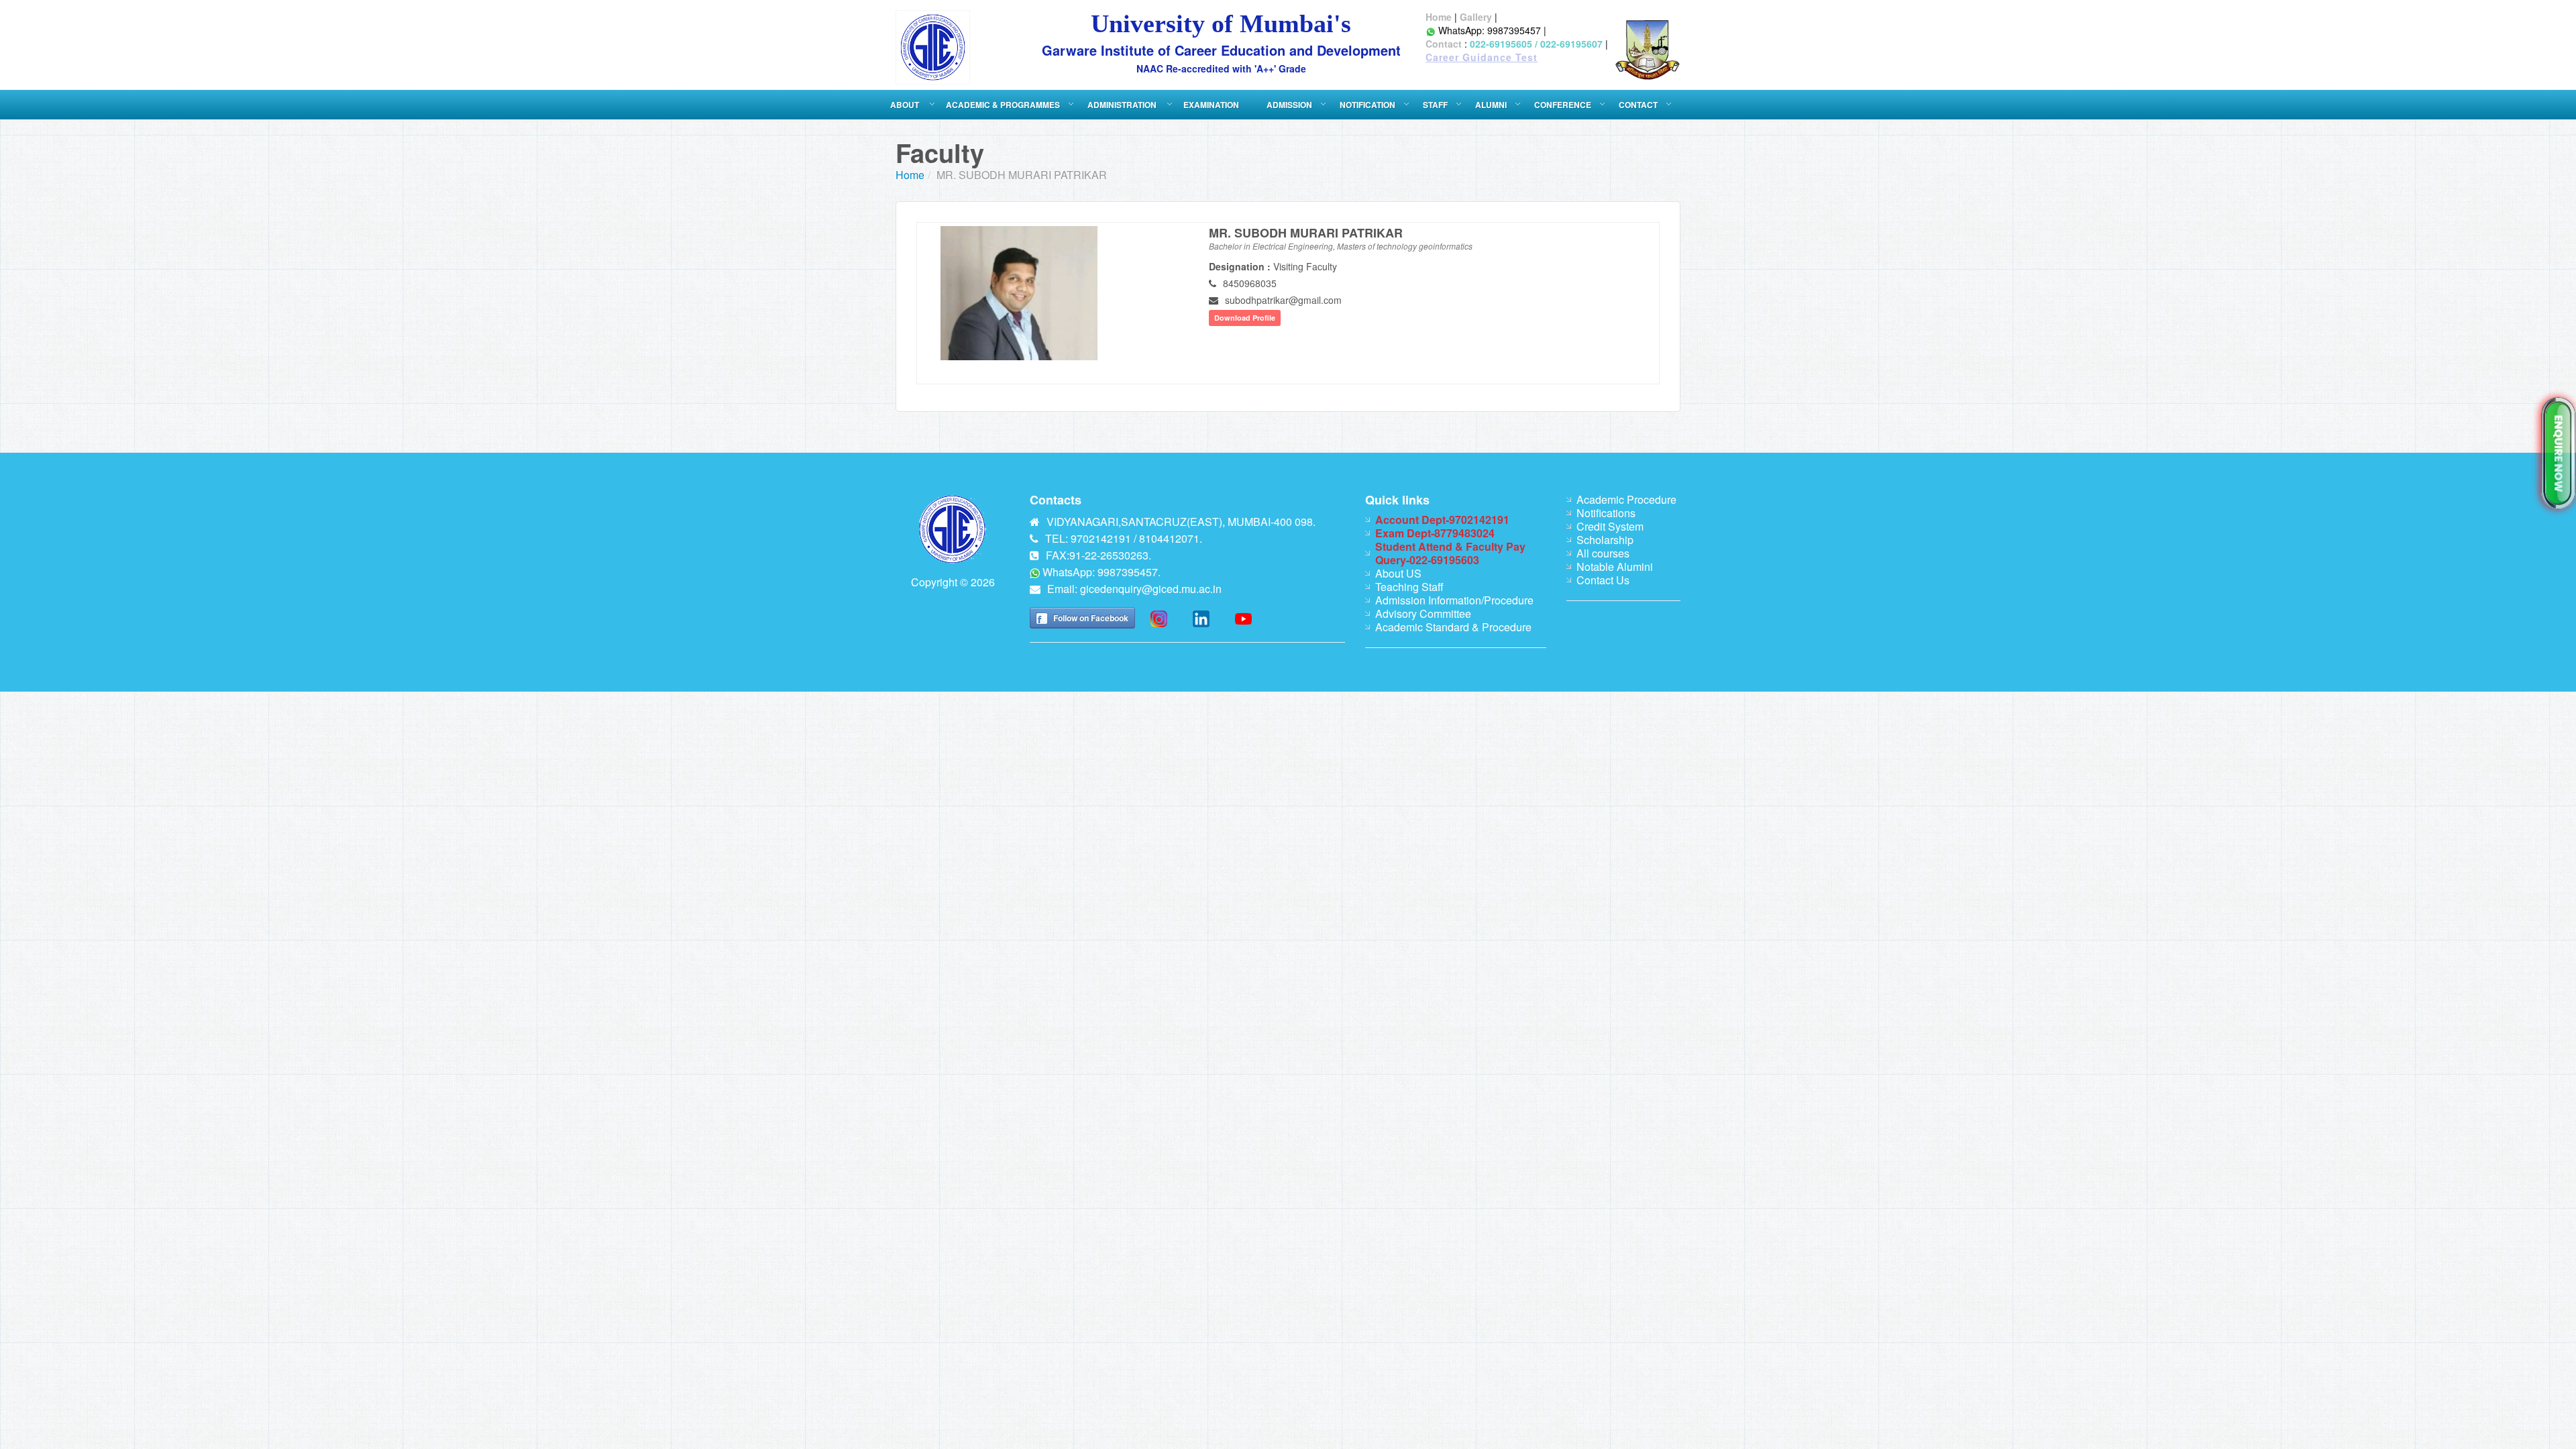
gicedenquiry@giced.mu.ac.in (1151, 589)
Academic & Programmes (1003, 105)
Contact (1444, 44)
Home (1439, 17)
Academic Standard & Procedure (1453, 627)
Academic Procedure (1626, 499)
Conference (1563, 105)
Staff (1435, 105)
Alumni (1491, 105)
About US (1398, 573)
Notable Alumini (1615, 567)
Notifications (1606, 513)
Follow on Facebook (1091, 618)
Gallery (1476, 17)
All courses (1603, 553)
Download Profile (1245, 318)
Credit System (1610, 526)
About (906, 105)
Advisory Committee (1423, 613)
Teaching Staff (1409, 587)
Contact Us (1603, 580)
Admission (1289, 105)
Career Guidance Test (1482, 57)
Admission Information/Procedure (1454, 600)
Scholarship (1605, 540)
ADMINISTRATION (1123, 105)
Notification (1367, 105)
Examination (1211, 105)
